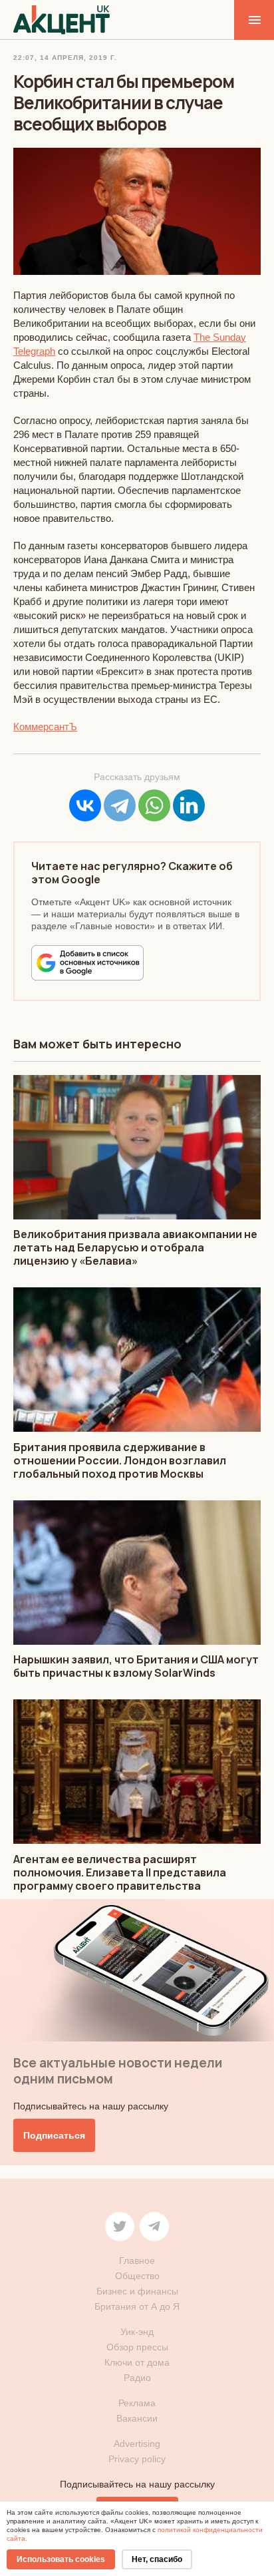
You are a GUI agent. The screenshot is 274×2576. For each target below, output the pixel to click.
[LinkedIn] (189, 805)
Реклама (137, 2403)
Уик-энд (137, 2332)
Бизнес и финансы (137, 2291)
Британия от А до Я (137, 2306)
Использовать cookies (61, 2559)
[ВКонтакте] (85, 805)
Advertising (137, 2444)
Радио (137, 2378)
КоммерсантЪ (45, 727)
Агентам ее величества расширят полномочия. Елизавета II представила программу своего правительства (120, 1872)
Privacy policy (137, 2459)
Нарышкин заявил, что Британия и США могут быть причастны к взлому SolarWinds (136, 1666)
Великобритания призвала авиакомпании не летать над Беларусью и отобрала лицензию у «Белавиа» (135, 1247)
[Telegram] (120, 805)
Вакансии (137, 2418)
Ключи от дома (137, 2362)
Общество (137, 2276)
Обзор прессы (137, 2347)
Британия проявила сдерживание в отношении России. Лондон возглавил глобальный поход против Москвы (120, 1460)
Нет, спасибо (157, 2559)
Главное (137, 2260)
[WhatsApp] (154, 805)
